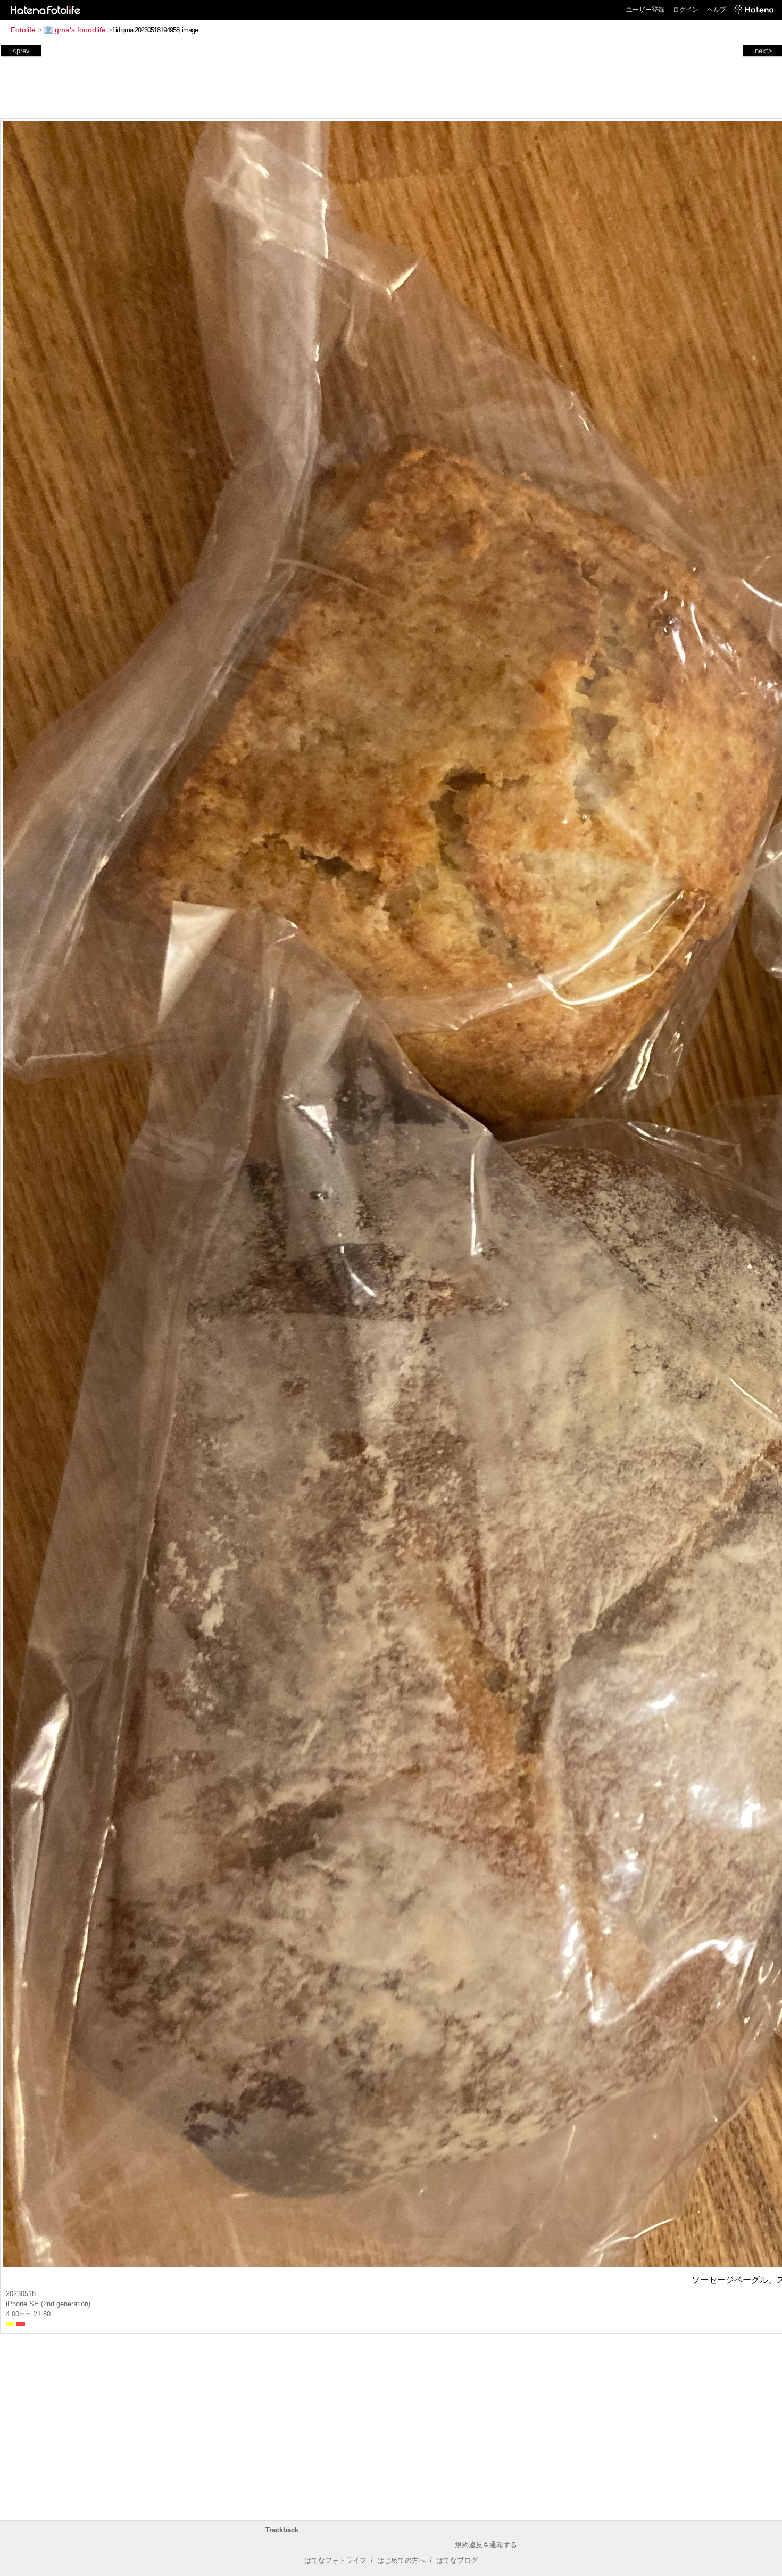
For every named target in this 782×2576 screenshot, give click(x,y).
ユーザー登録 (645, 10)
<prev (21, 51)
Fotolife (23, 30)
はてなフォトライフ (335, 2560)
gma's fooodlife (80, 30)
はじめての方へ (401, 2560)
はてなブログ (457, 2560)
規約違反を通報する (486, 2545)
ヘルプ (717, 10)
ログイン (686, 10)
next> (764, 51)
